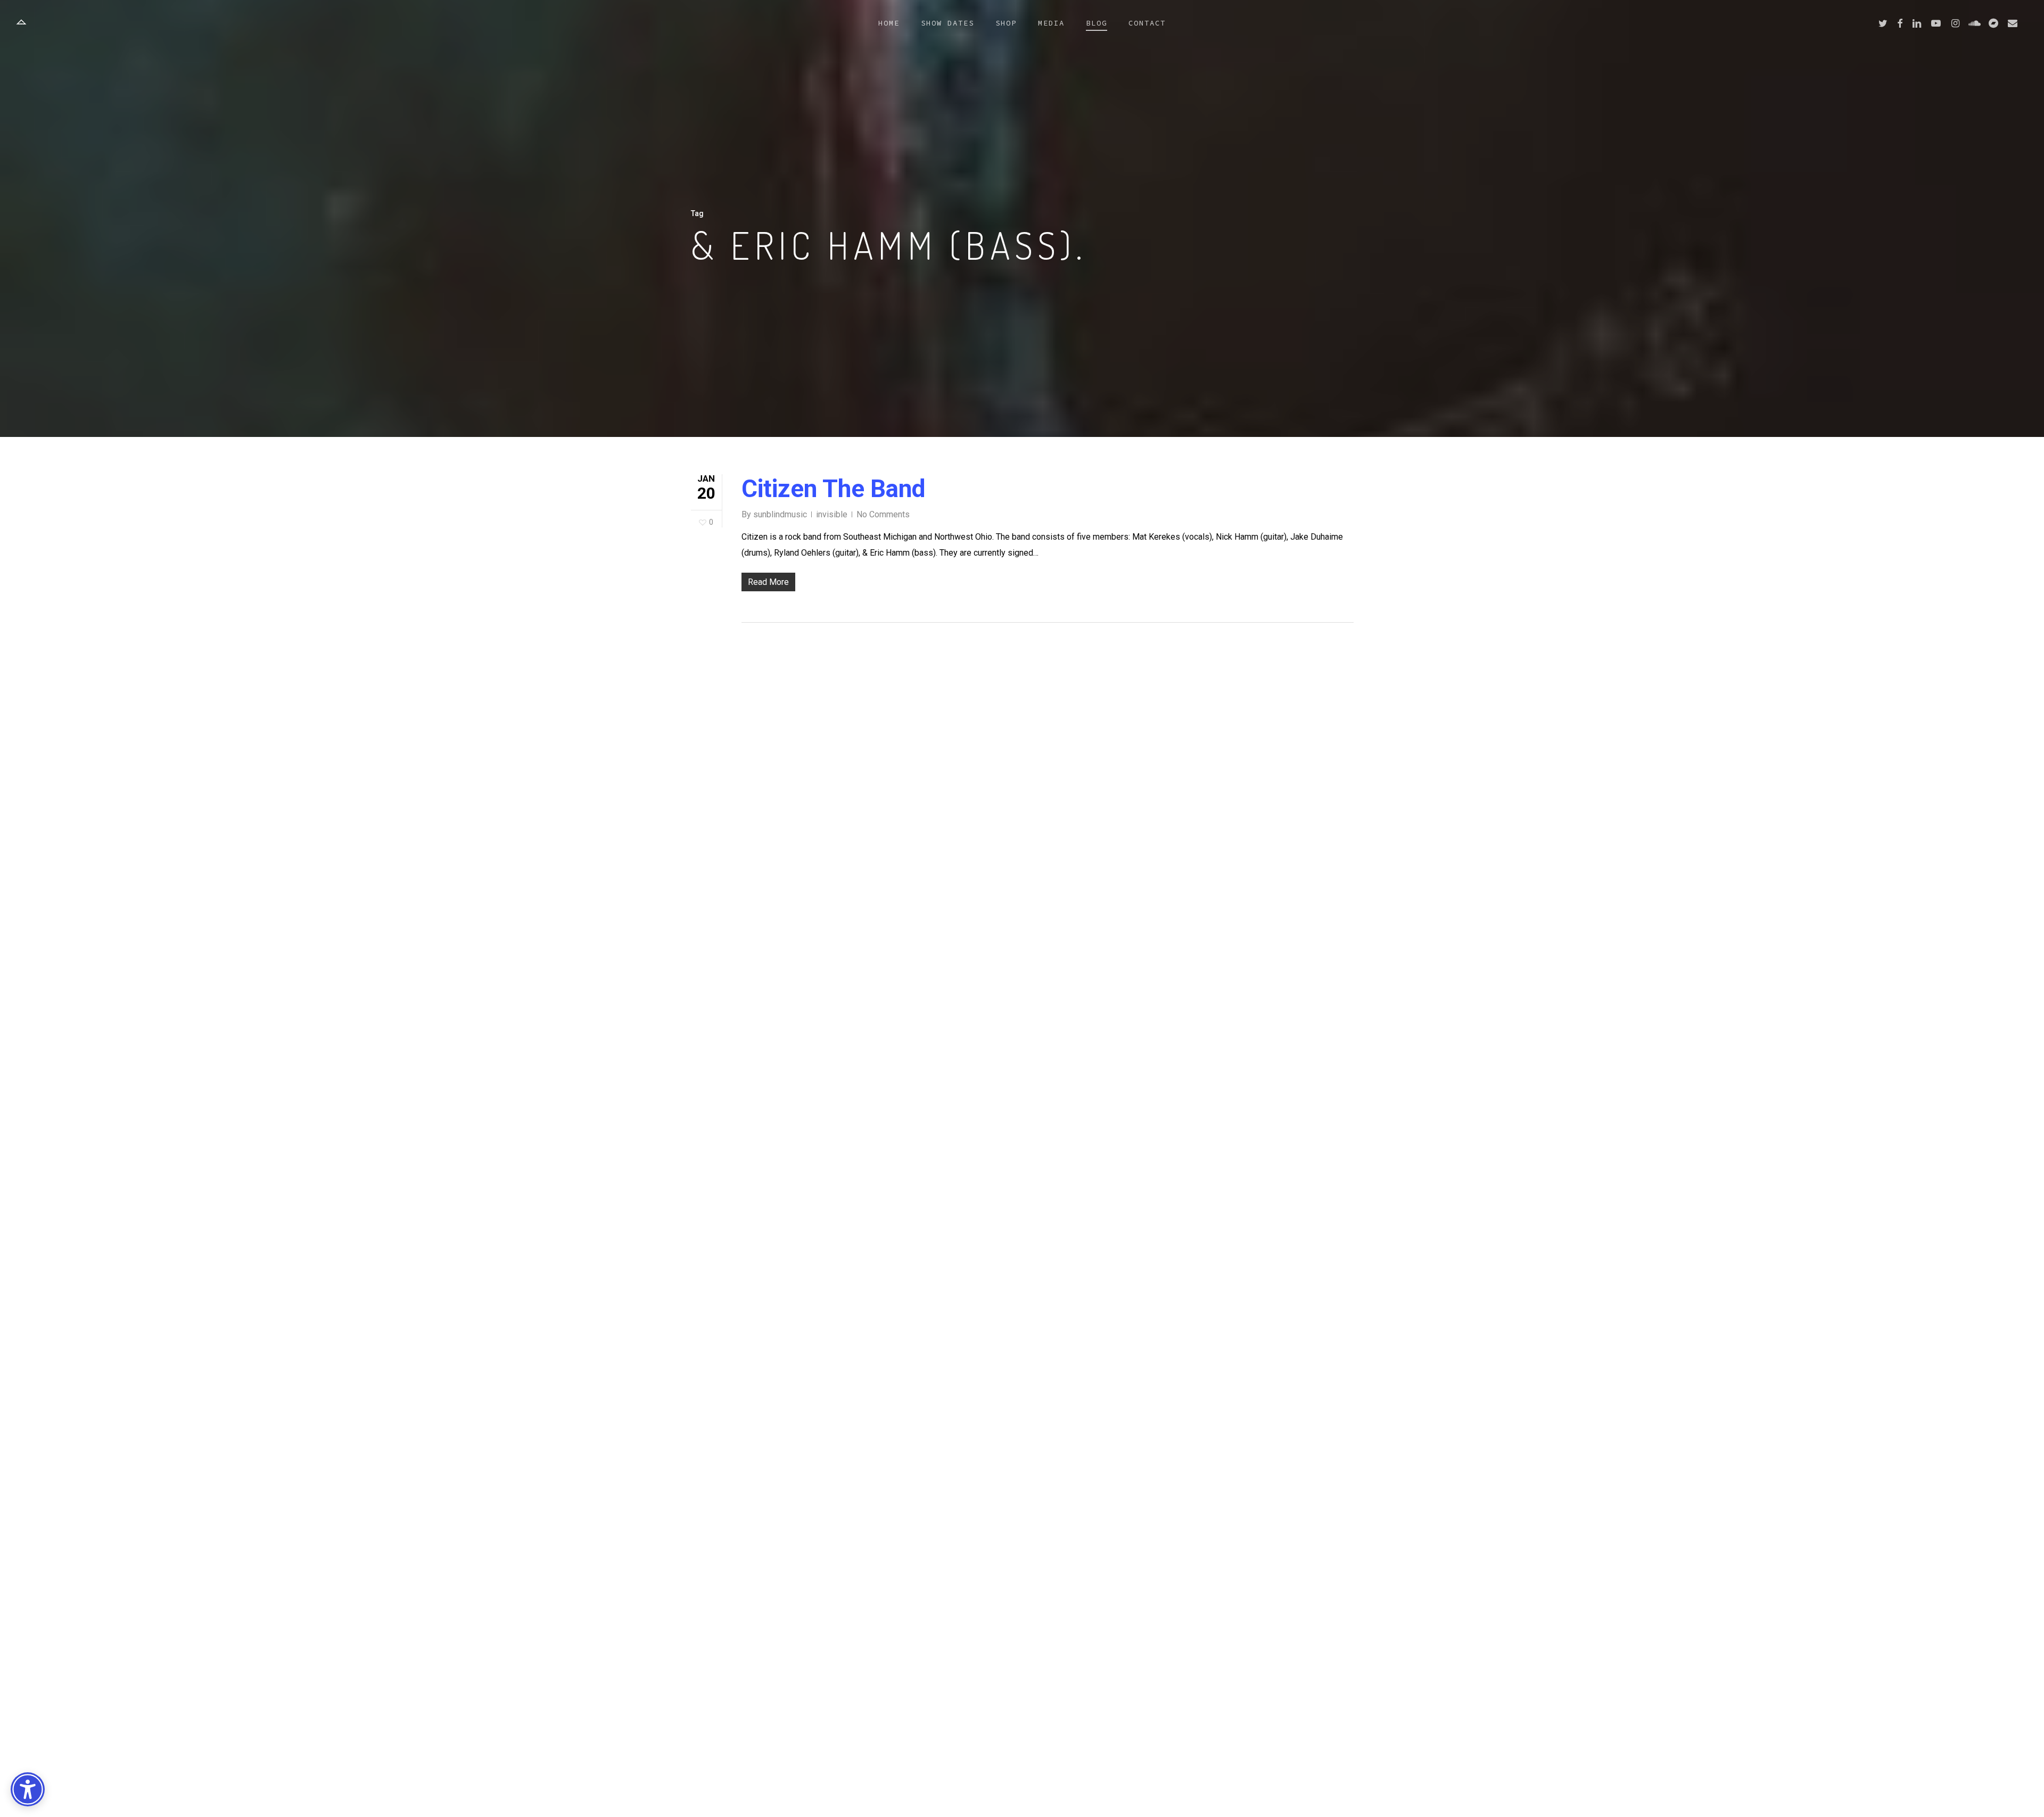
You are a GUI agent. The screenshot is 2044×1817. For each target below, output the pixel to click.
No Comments (883, 514)
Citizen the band (834, 489)
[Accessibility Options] (28, 1789)
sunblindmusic (780, 514)
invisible (832, 514)
